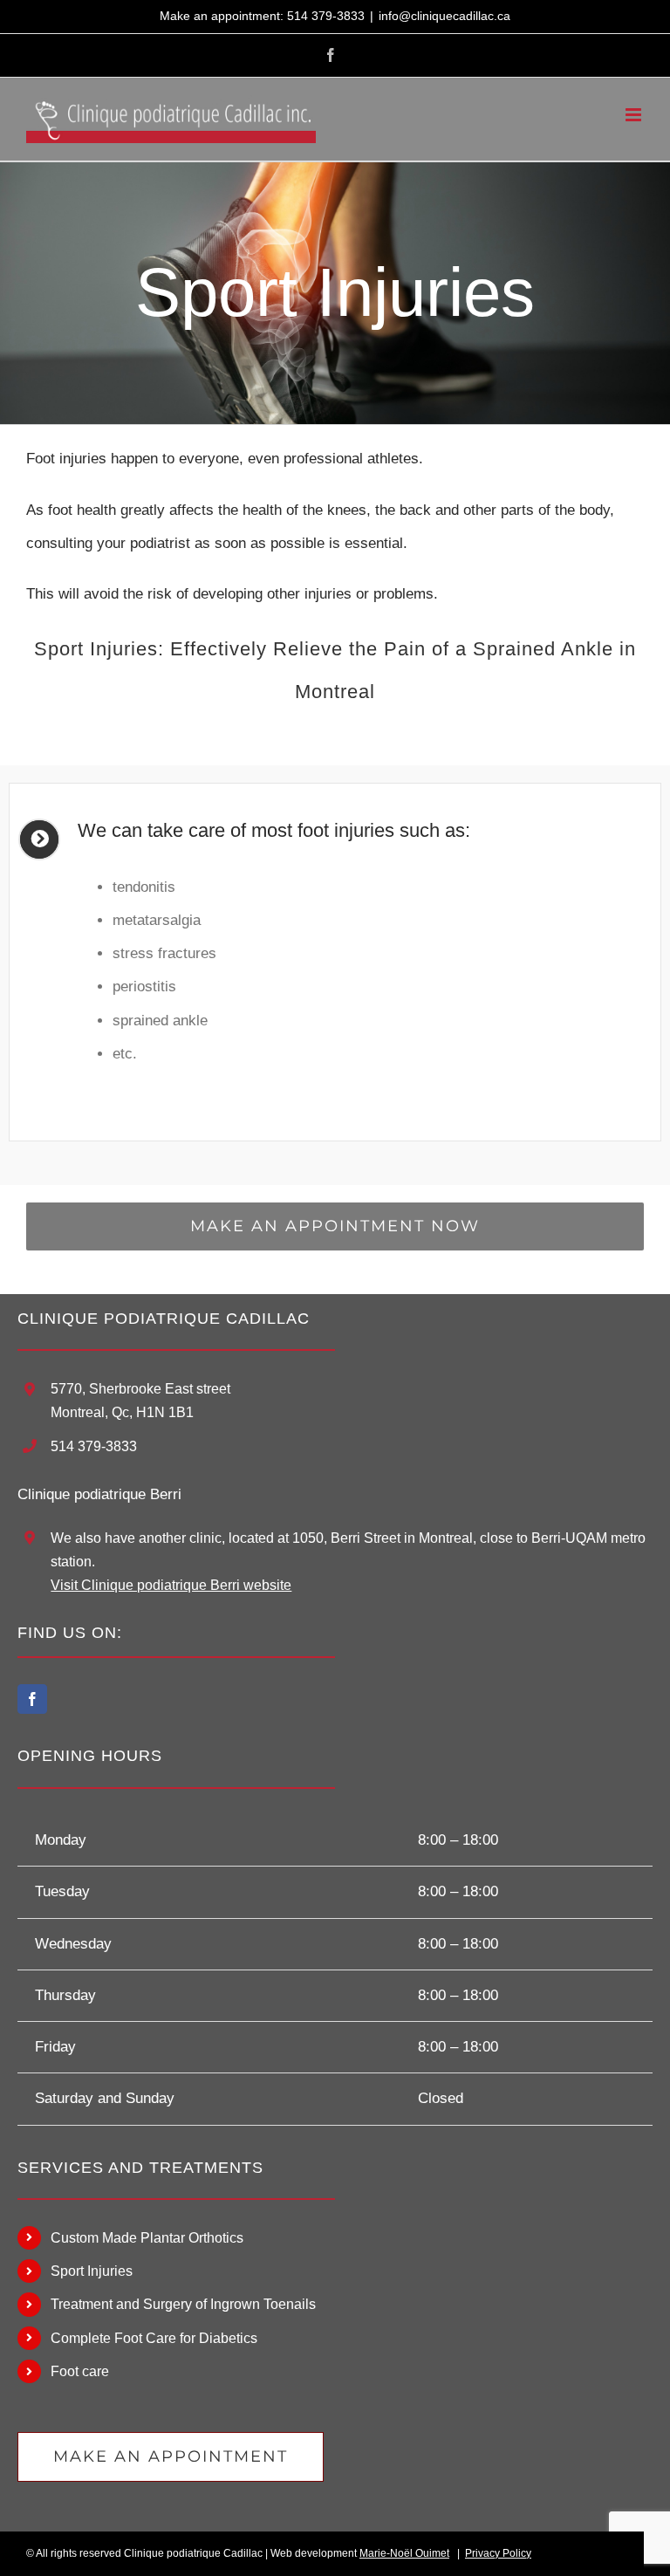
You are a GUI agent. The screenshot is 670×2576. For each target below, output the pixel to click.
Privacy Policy (498, 2553)
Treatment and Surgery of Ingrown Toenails (183, 2304)
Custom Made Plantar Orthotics (147, 2238)
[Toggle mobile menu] (635, 115)
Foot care (80, 2371)
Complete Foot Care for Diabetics (154, 2338)
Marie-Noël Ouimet (404, 2553)
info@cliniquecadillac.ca (444, 16)
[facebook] (32, 1699)
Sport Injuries (92, 2271)
